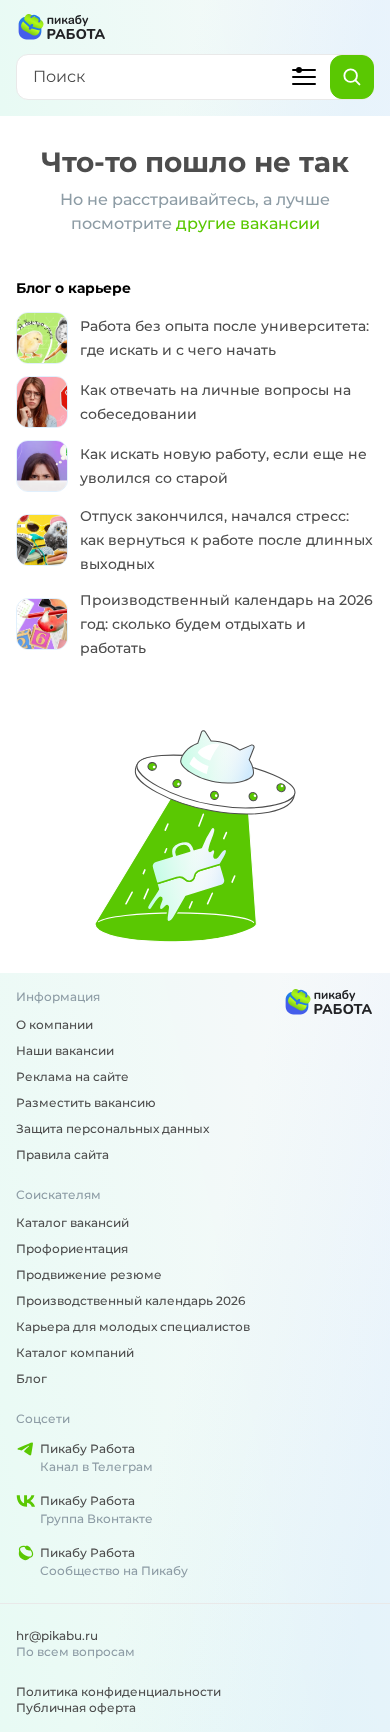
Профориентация (72, 1248)
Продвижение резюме (89, 1274)
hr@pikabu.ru (57, 1635)
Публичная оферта (76, 1707)
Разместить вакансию (86, 1102)
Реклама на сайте (72, 1076)
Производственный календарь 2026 (130, 1300)
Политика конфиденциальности (118, 1691)
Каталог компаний (75, 1352)
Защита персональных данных (112, 1128)
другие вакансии (248, 223)
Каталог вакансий (72, 1222)
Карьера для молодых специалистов (133, 1326)
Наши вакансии (65, 1050)
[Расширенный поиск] (304, 77)
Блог (31, 1378)
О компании (54, 1024)
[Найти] (352, 77)
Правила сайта (62, 1154)
